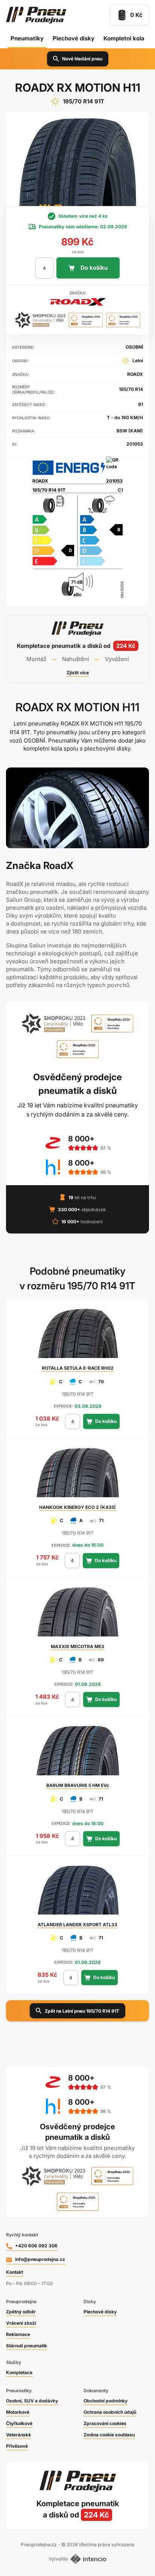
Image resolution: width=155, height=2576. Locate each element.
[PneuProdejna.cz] (36, 15)
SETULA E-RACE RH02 (78, 1368)
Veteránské (18, 2435)
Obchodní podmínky (106, 2401)
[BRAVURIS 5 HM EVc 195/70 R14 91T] (77, 1754)
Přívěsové (17, 2446)
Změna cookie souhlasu (109, 2435)
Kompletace (19, 2372)
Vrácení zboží (21, 2323)
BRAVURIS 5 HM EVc (78, 1785)
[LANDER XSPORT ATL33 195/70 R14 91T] (77, 1893)
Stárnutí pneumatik (27, 2346)
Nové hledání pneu (82, 59)
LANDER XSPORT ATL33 (77, 1925)
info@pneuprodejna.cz (40, 2259)
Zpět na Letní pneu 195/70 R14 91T (82, 2011)
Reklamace (18, 2334)
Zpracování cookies (105, 2423)
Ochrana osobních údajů (110, 2412)
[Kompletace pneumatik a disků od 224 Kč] (77, 649)
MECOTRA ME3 (77, 1646)
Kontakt (14, 2272)
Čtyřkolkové (19, 2423)
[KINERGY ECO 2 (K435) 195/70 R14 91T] (77, 1476)
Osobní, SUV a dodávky (32, 2401)
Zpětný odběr (21, 2312)
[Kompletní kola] (77, 2509)
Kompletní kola (124, 38)
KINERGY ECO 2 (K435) (77, 1507)
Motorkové (18, 2412)
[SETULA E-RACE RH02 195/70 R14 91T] (77, 1336)
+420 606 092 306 (36, 2246)
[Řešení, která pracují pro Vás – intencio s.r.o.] (89, 2559)
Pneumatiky (27, 38)
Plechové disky (74, 38)
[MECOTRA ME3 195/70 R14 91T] (77, 1615)
